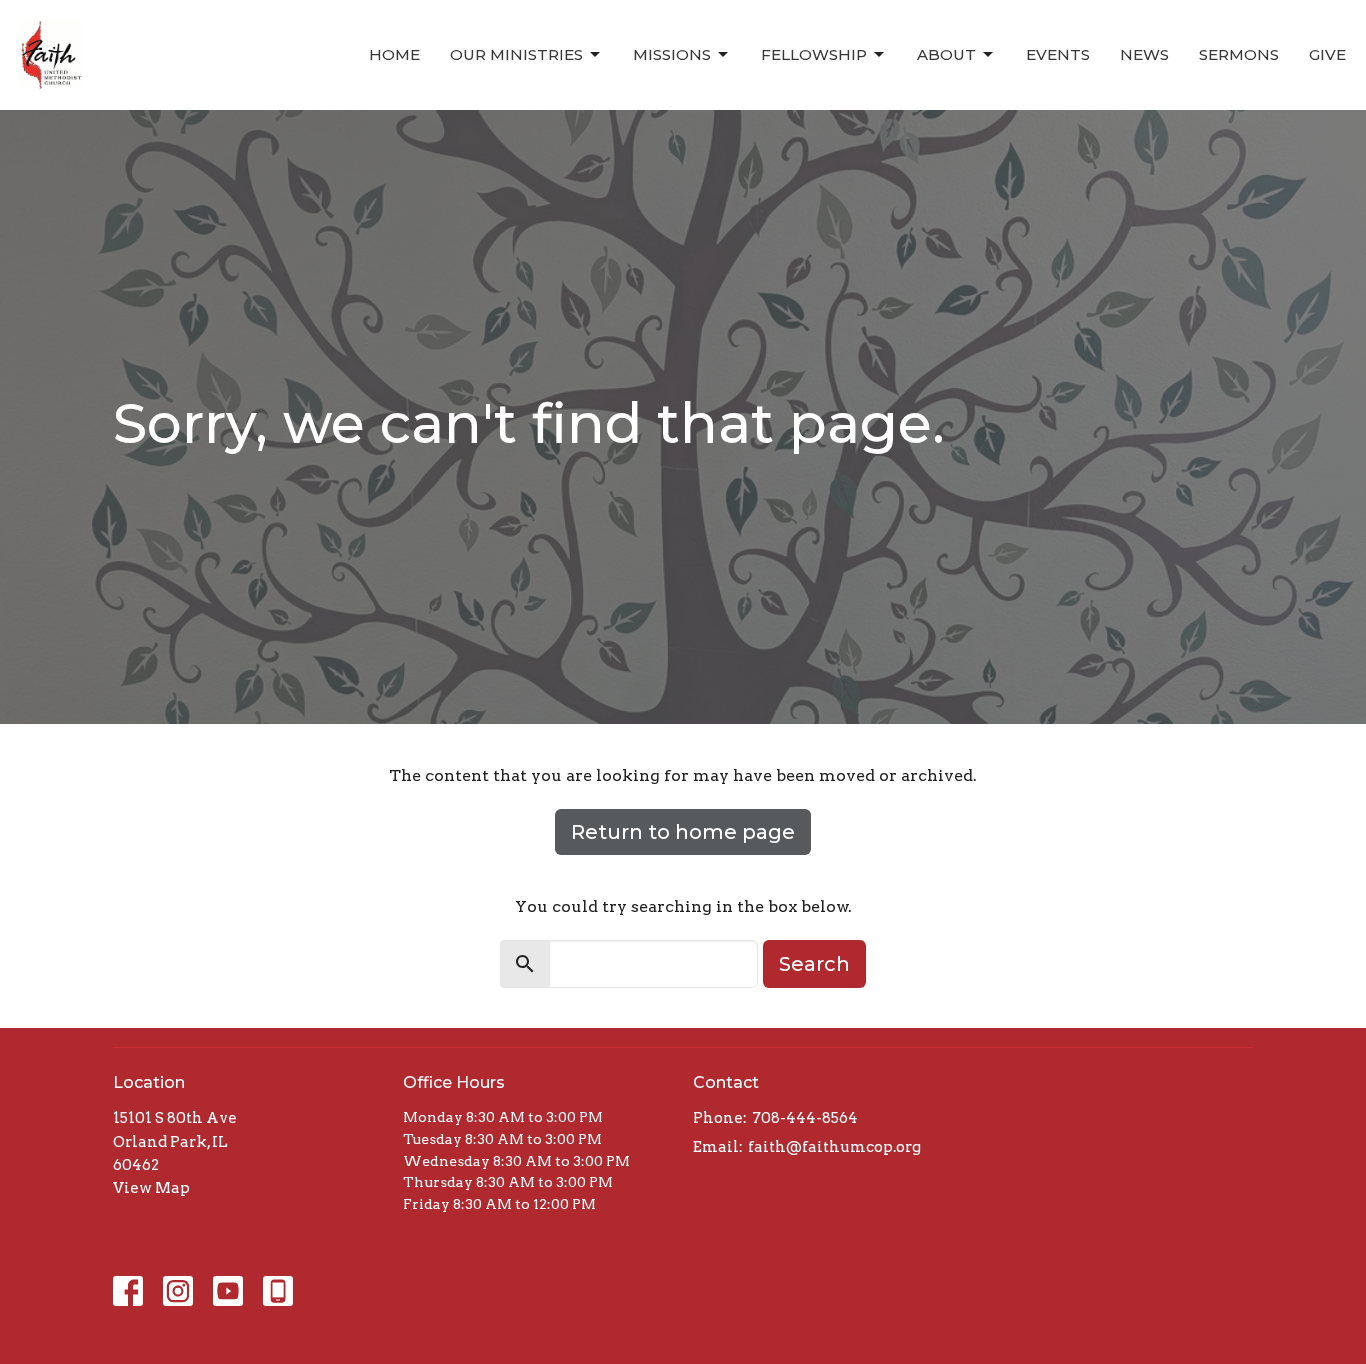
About (946, 54)
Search (814, 964)
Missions (672, 54)
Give (1327, 54)
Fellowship (814, 54)
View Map (151, 1188)
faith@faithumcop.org (834, 1147)
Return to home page (683, 832)
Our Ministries (516, 54)
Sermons (1239, 54)
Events (1058, 54)
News (1144, 54)
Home (394, 54)
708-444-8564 (805, 1118)
